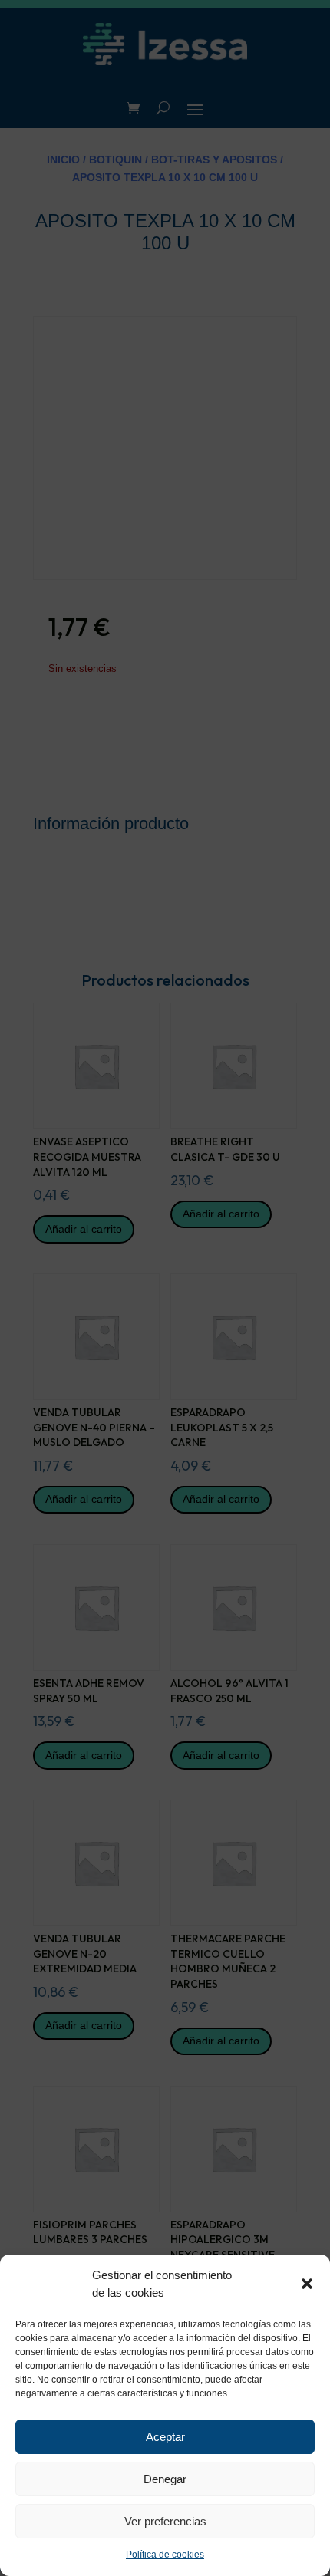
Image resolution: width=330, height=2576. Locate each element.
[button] (307, 2284)
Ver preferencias (165, 2521)
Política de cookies (165, 2555)
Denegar (165, 2479)
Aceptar (165, 2437)
